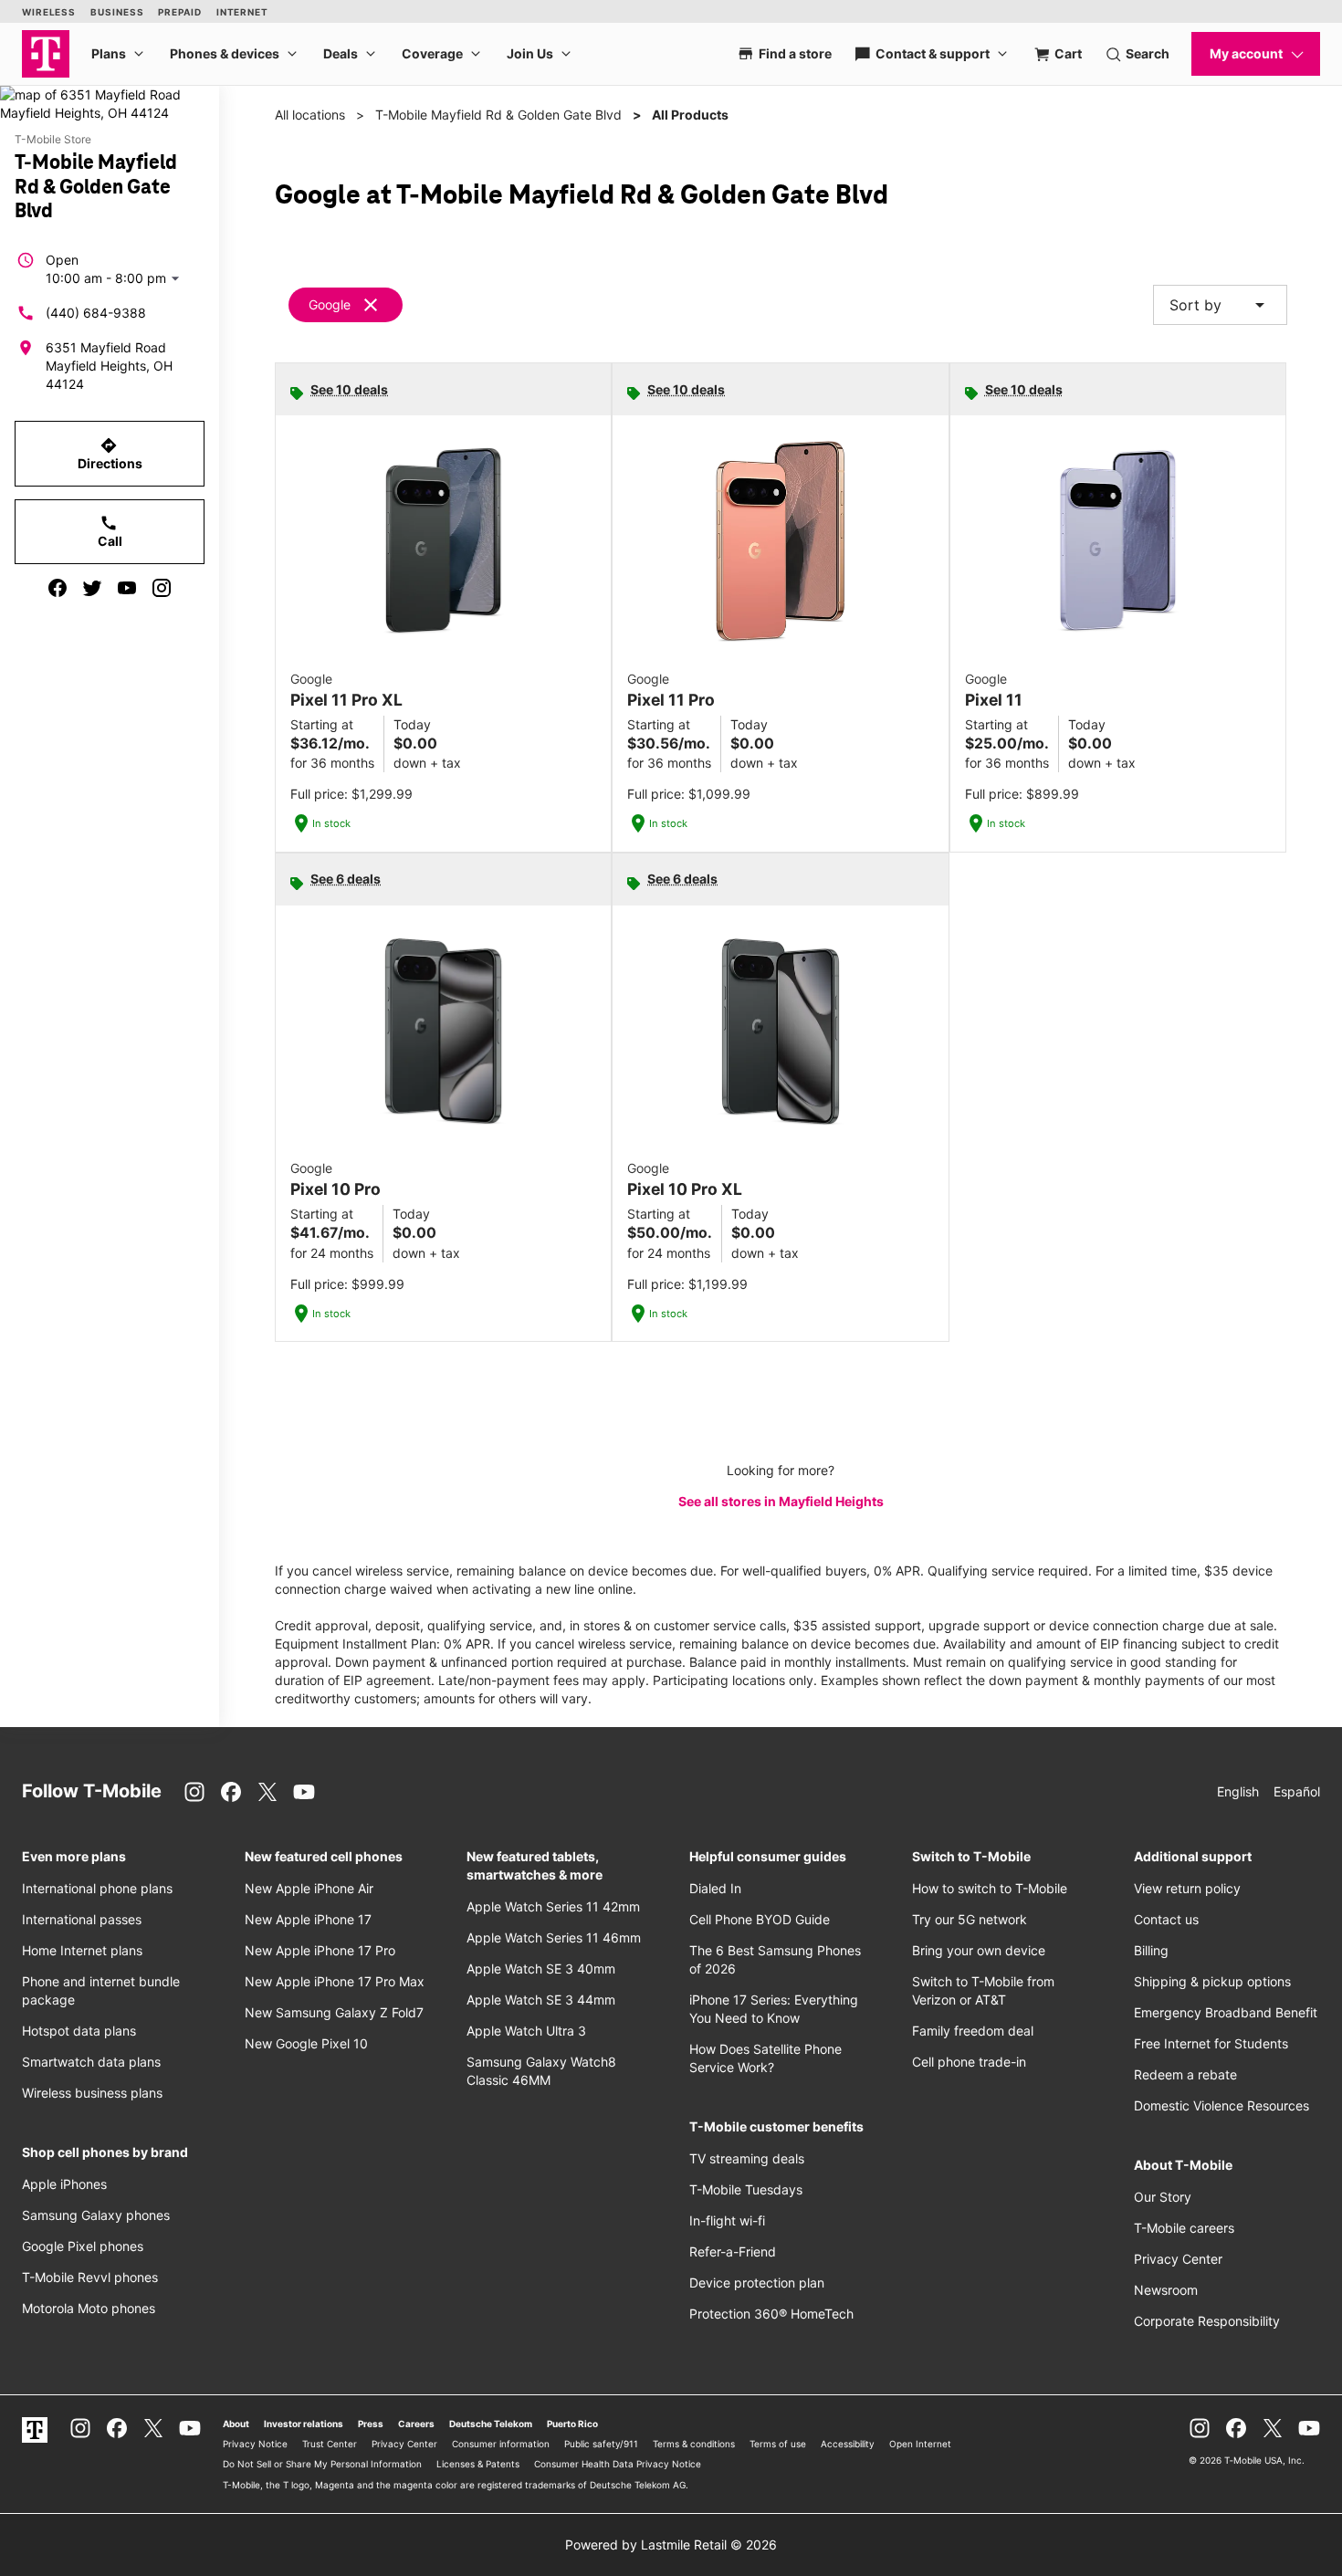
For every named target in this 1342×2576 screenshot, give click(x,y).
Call (110, 531)
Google (330, 304)
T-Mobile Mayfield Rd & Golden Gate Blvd (498, 115)
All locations (310, 115)
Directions (110, 454)
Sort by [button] (1220, 305)
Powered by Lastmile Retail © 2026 (671, 2545)
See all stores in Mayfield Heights (781, 1501)
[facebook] (58, 588)
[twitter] (92, 588)
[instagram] (162, 588)
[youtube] (127, 588)
